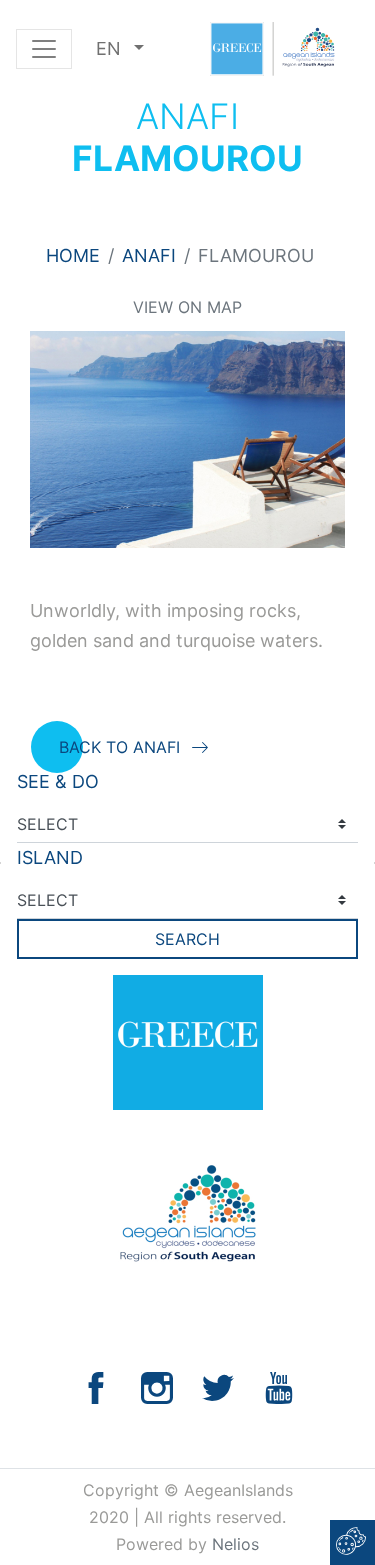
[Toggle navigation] (44, 49)
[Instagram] (157, 1386)
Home (73, 255)
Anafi (149, 255)
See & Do (58, 781)
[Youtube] (279, 1386)
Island (50, 857)
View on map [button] (187, 307)
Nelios (235, 1544)
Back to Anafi (119, 747)
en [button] (111, 48)
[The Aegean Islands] (272, 49)
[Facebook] (96, 1386)
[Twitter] (218, 1386)
